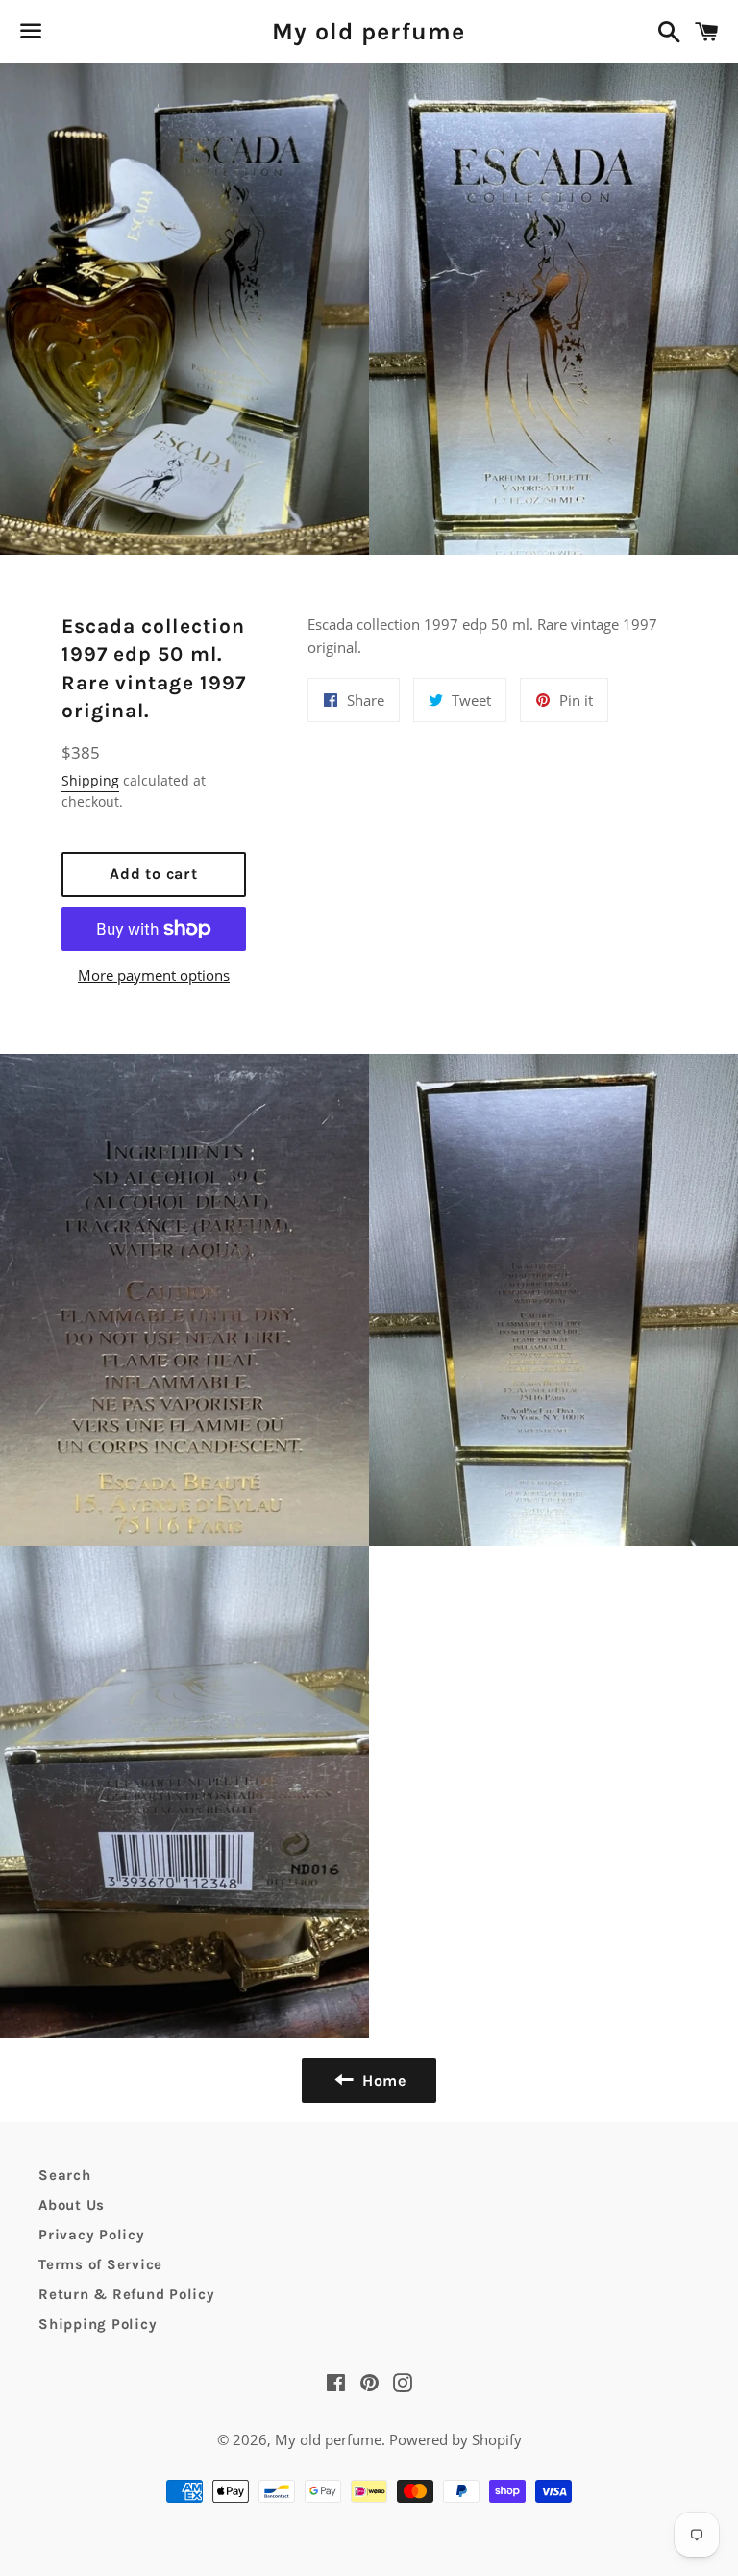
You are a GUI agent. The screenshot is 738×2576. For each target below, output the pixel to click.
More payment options (154, 975)
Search (65, 2175)
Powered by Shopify (455, 2439)
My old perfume (369, 31)
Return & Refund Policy (127, 2294)
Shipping (90, 780)
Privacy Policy (92, 2235)
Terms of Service (100, 2264)
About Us (72, 2205)
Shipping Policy (98, 2324)
